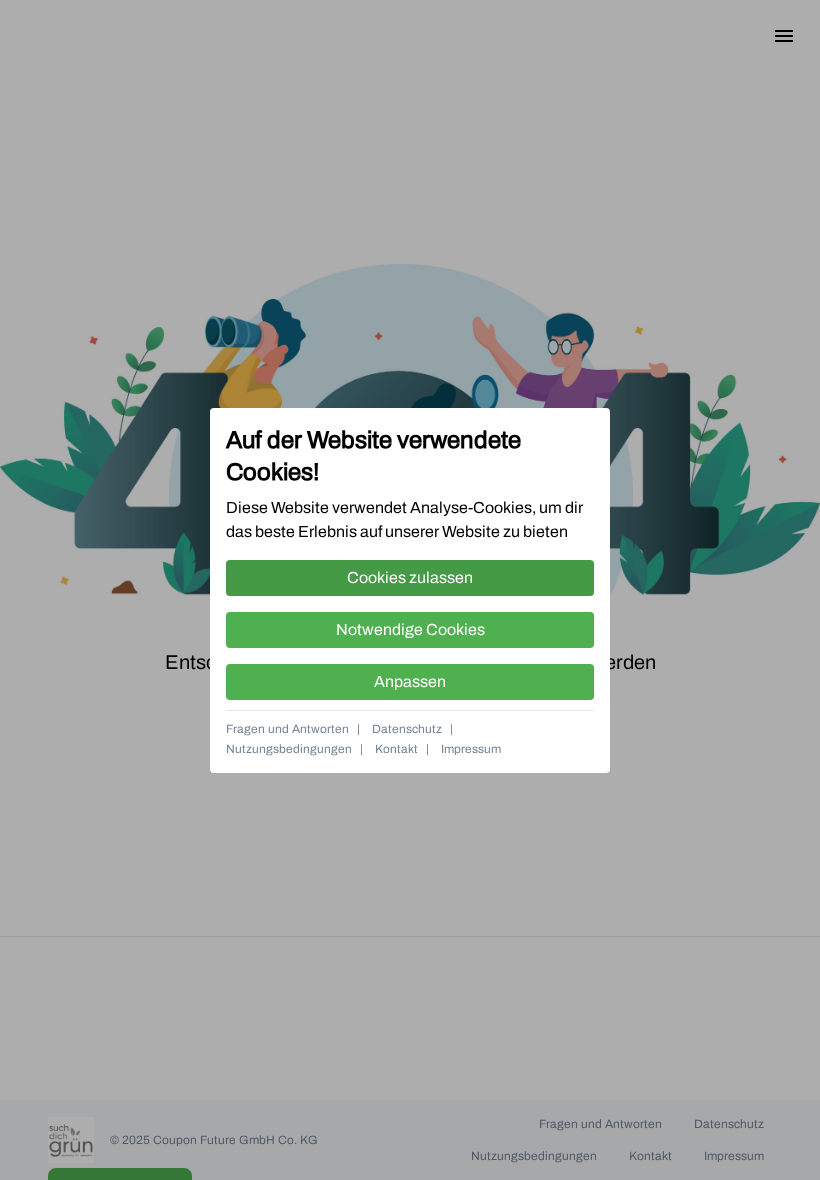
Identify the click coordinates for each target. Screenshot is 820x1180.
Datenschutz (407, 729)
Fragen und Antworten (287, 729)
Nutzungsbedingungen (289, 749)
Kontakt (396, 749)
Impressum (471, 749)
